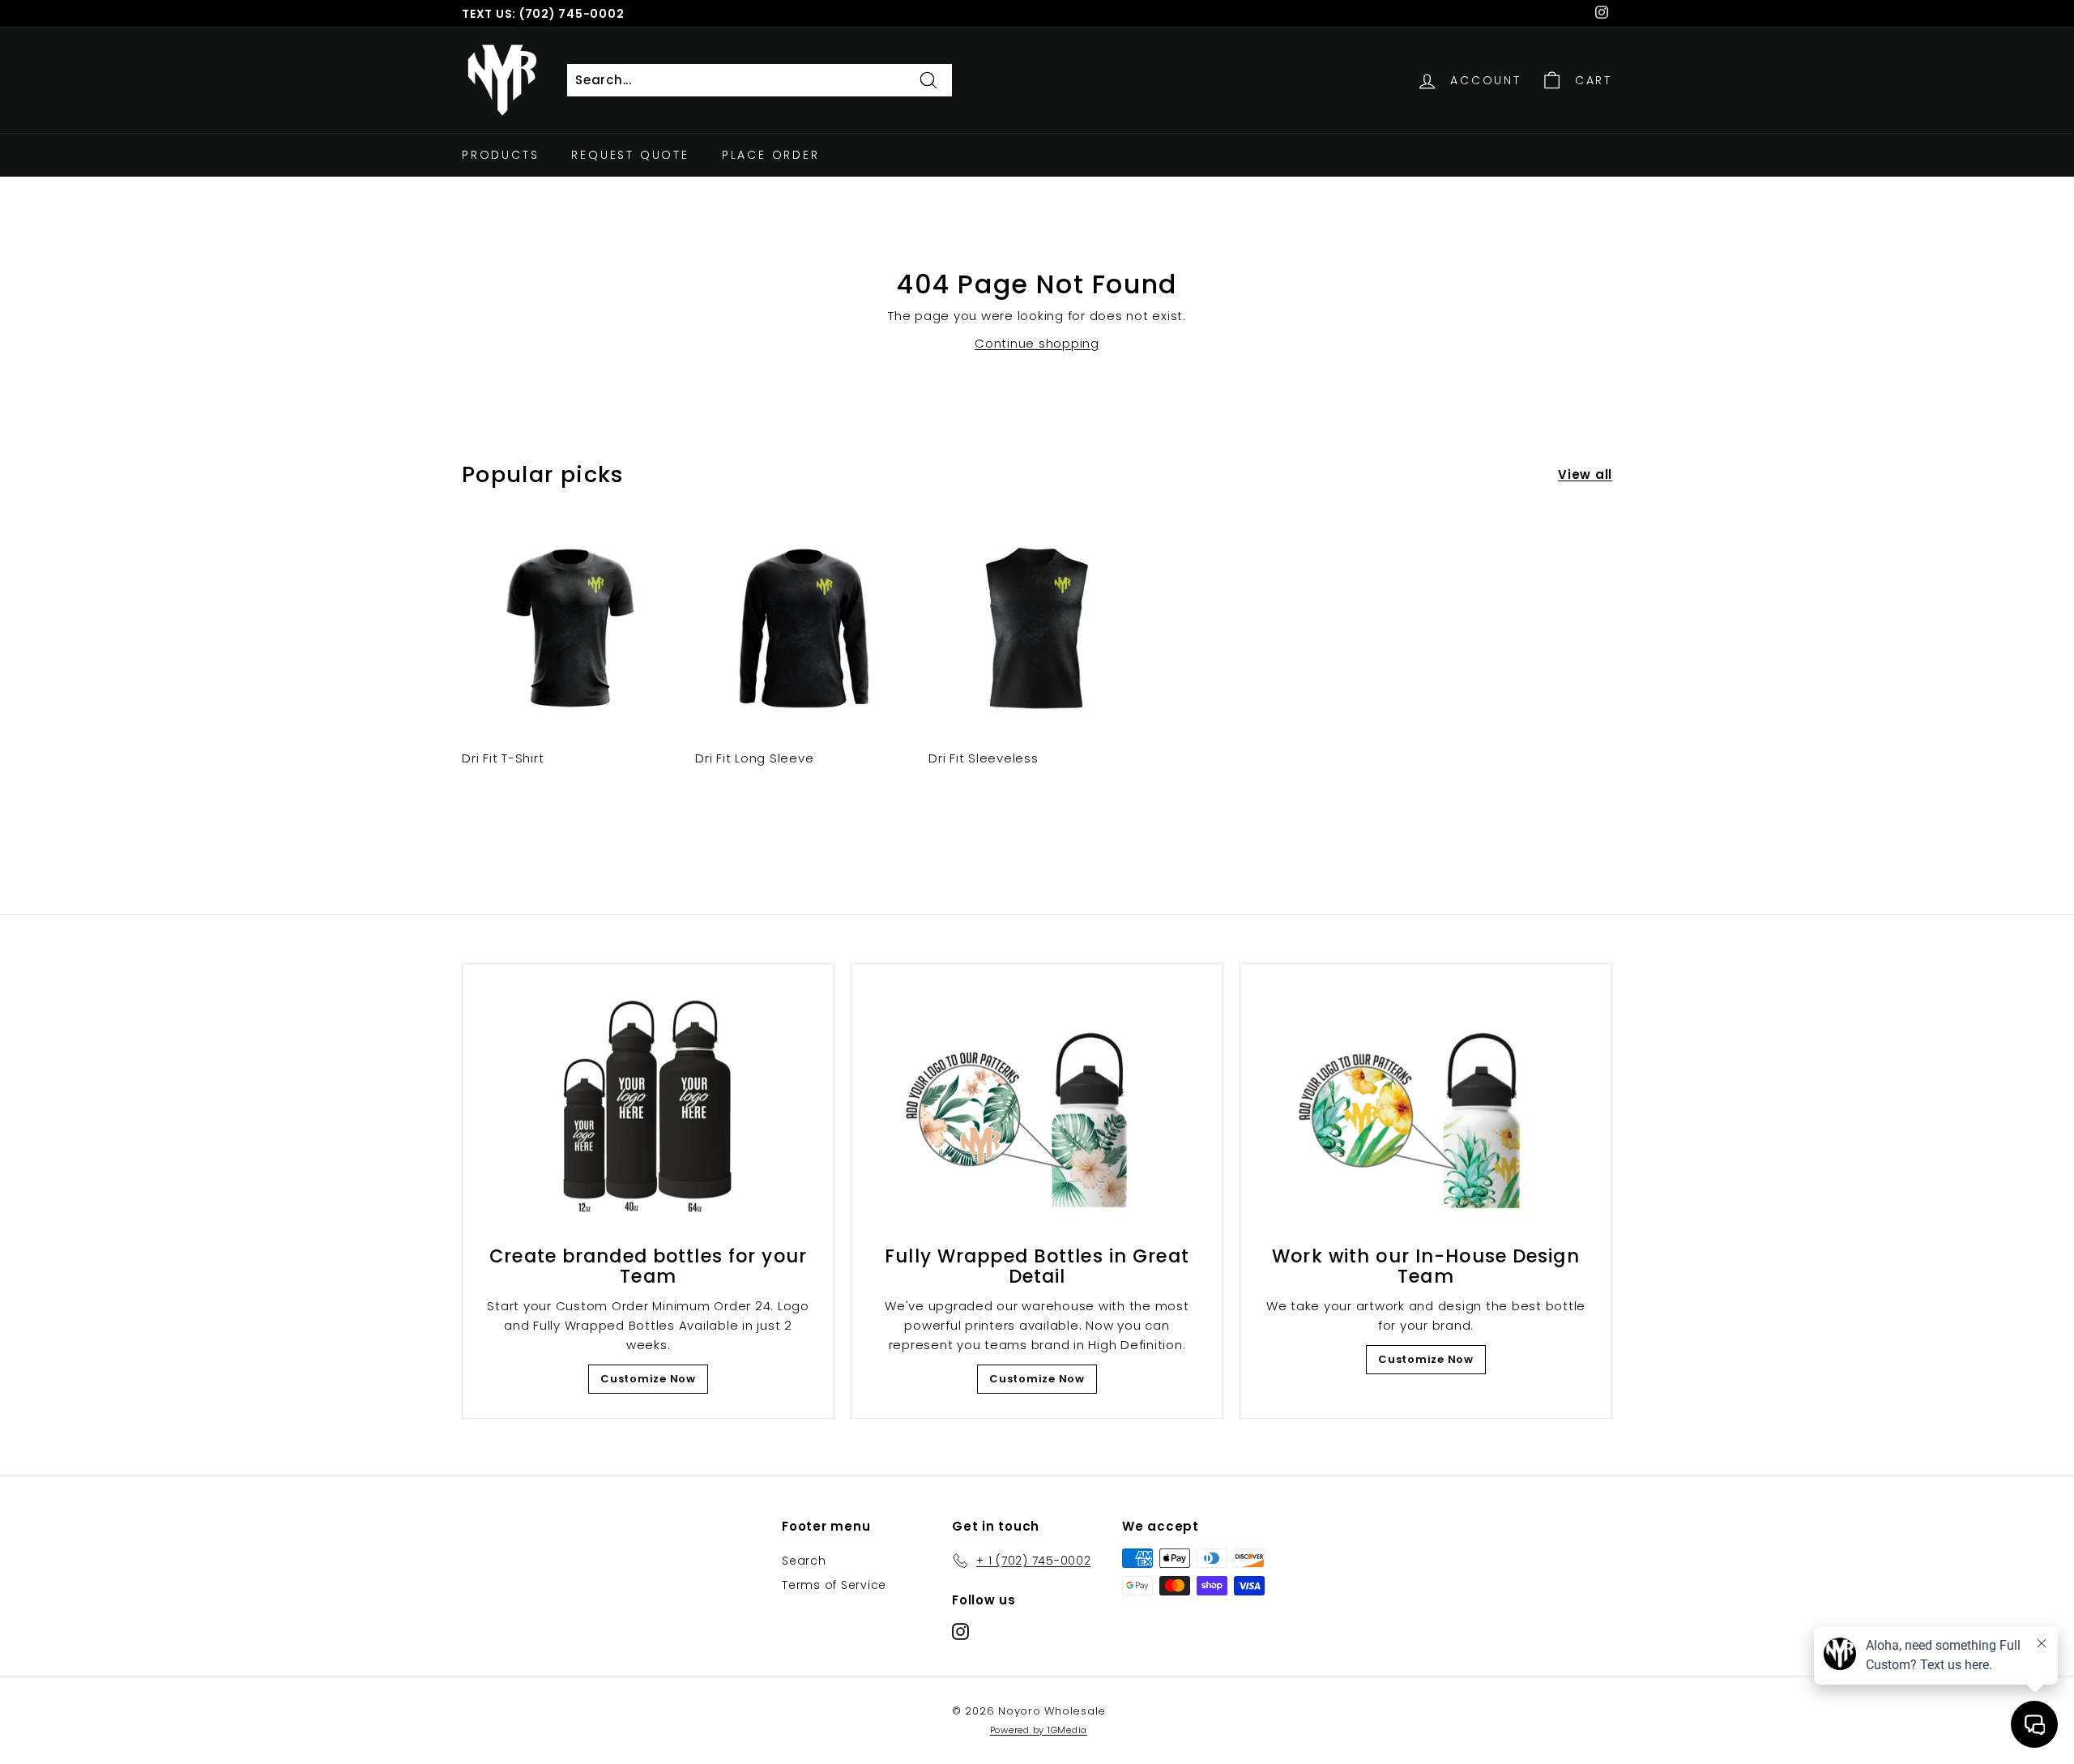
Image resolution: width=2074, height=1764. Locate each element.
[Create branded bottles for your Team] (648, 1109)
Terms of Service (834, 1585)
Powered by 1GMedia (1039, 1730)
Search (804, 1561)
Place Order (771, 155)
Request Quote (630, 155)
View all (1585, 474)
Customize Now (648, 1379)
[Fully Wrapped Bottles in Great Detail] (1037, 1109)
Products (500, 155)
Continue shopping (1037, 343)
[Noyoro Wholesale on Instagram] (960, 1632)
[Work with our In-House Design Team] (1426, 1109)
